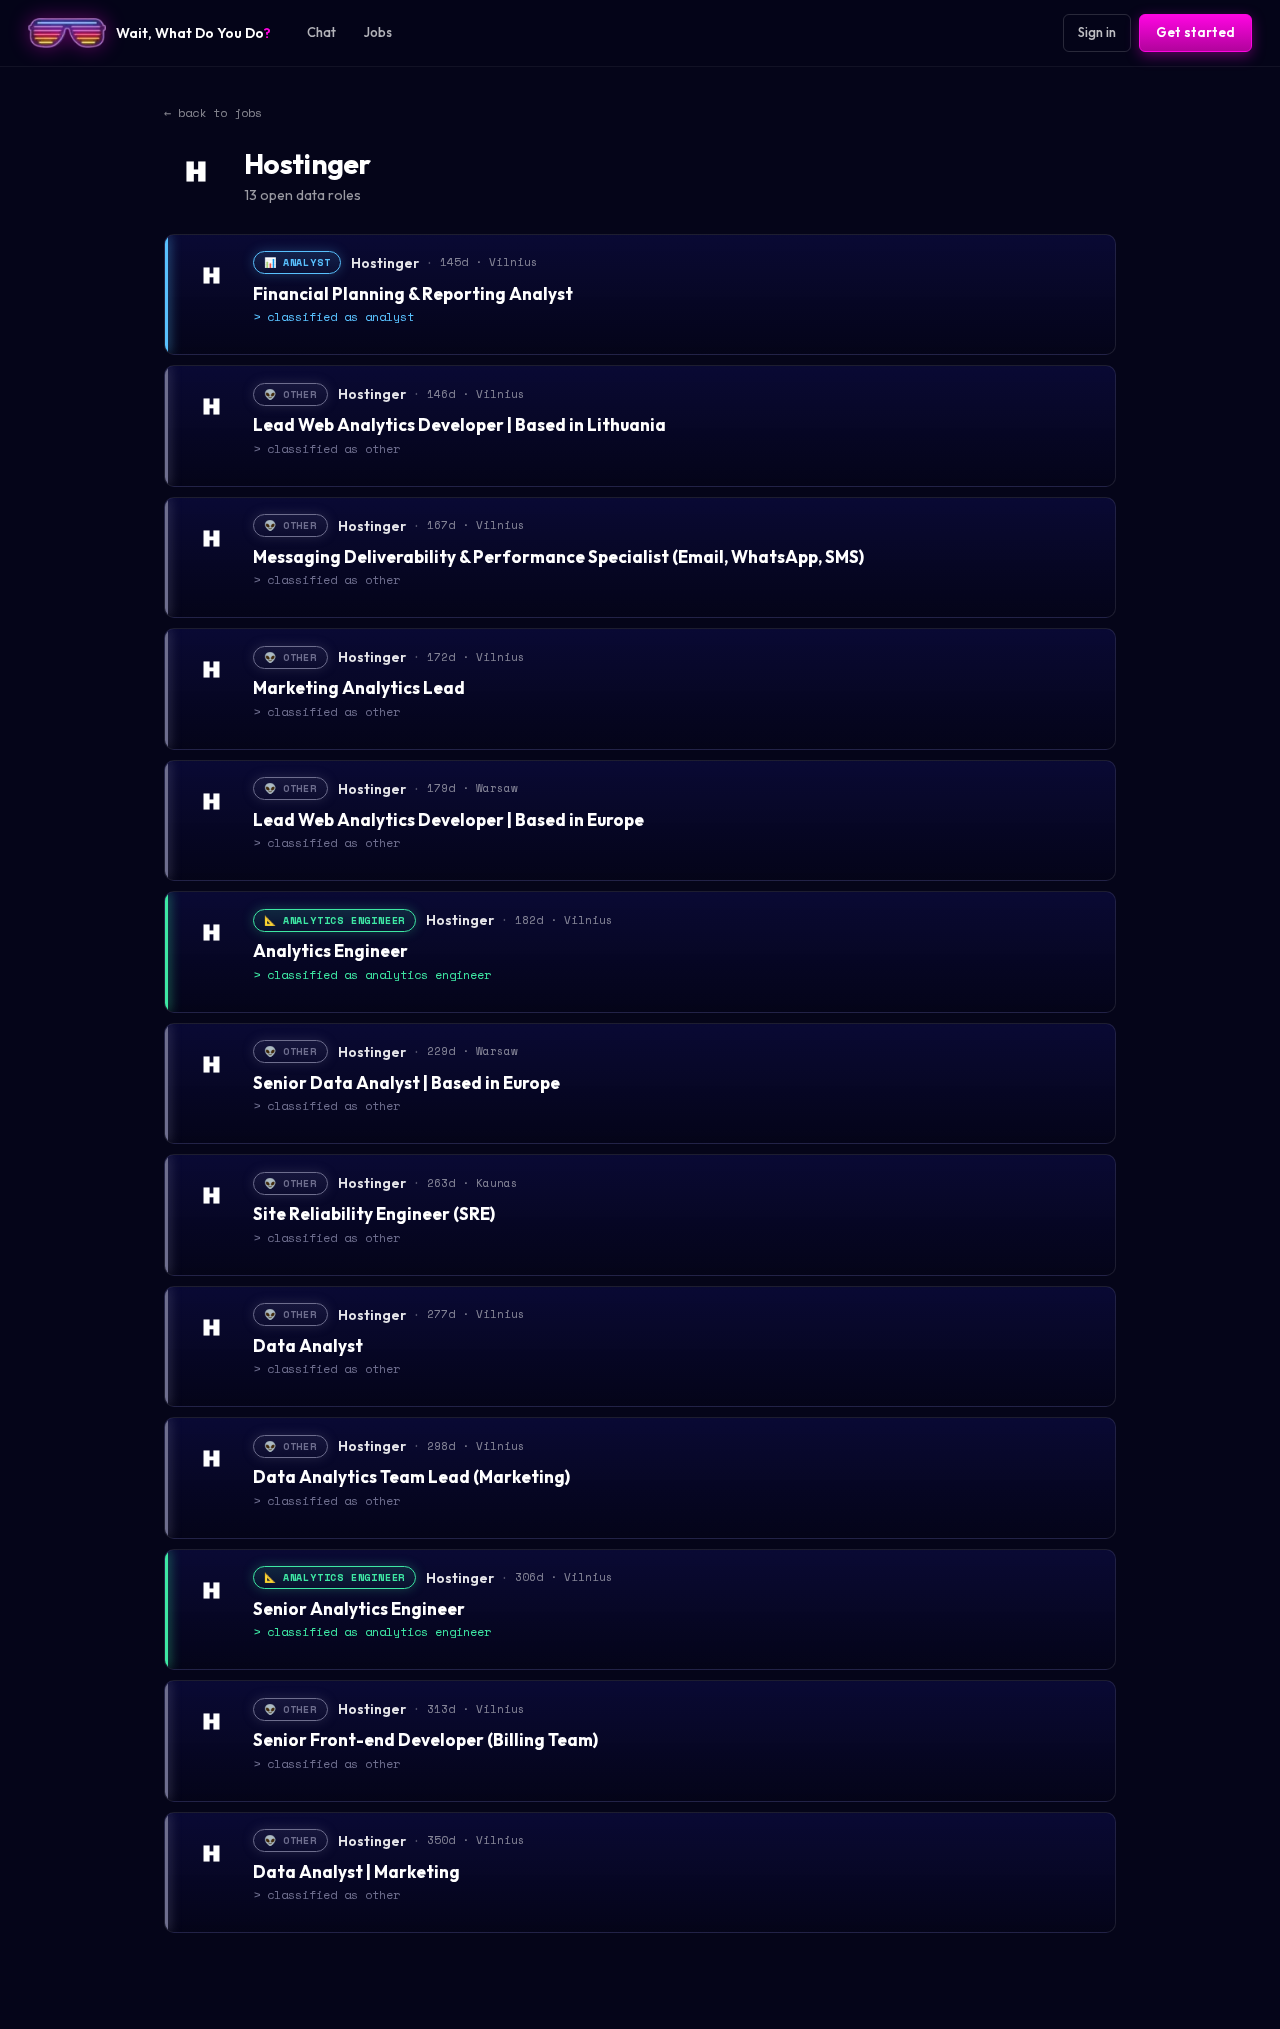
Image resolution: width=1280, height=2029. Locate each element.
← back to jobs (213, 112)
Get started (1195, 32)
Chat (321, 32)
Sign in (1097, 32)
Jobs (378, 32)
